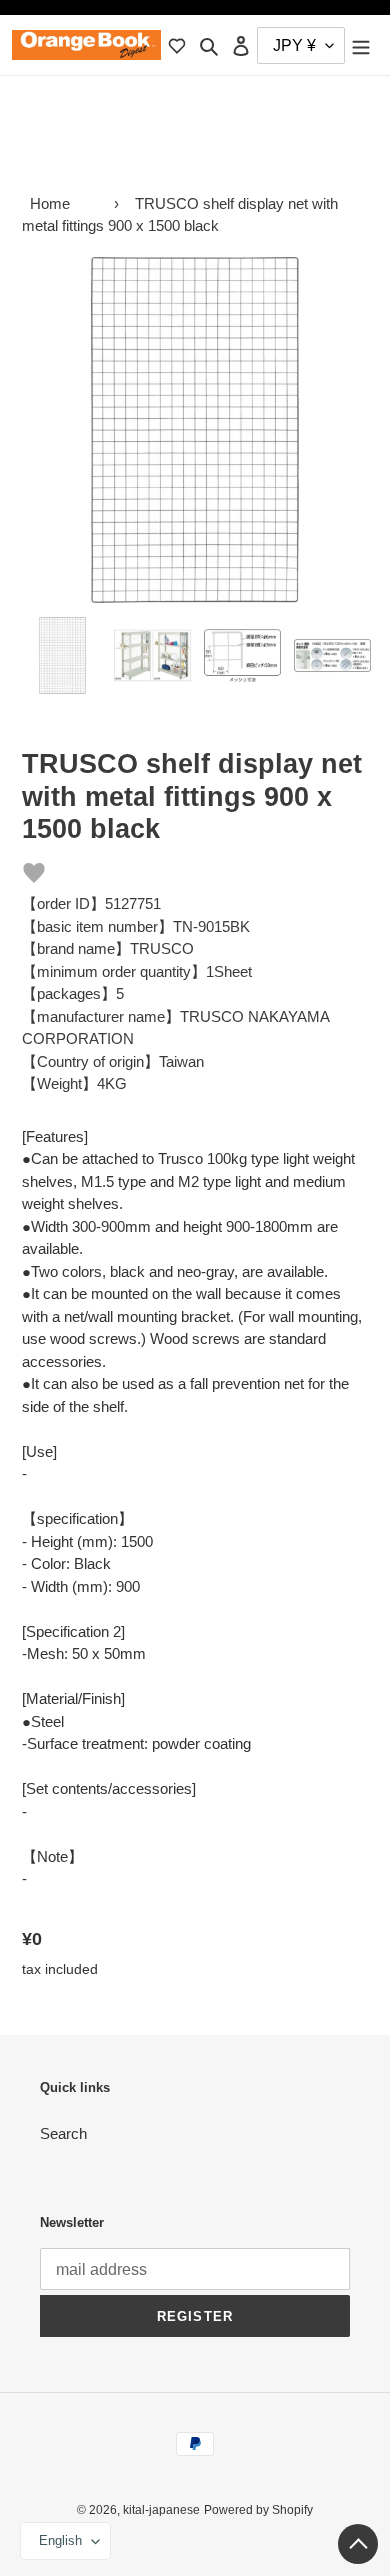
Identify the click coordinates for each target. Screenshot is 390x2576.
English (60, 2540)
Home (50, 203)
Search (63, 2133)
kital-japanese (161, 2510)
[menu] (361, 45)
